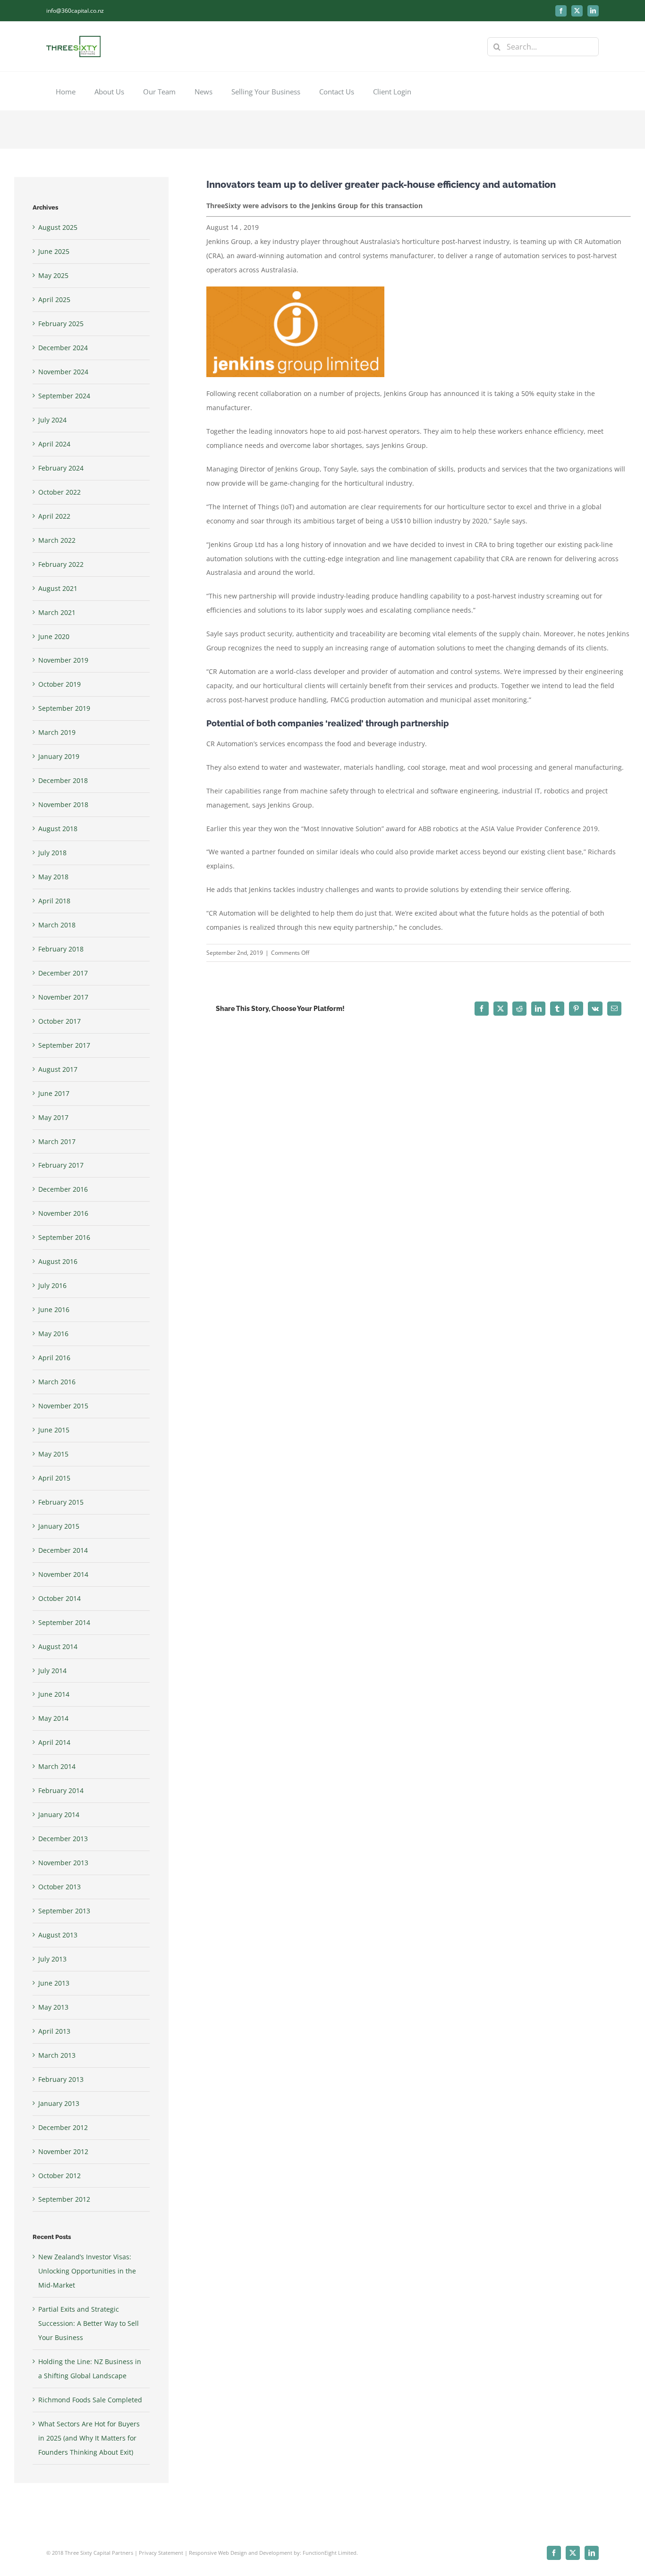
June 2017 (54, 1093)
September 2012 (64, 2199)
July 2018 (52, 853)
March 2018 (57, 925)
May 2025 (53, 275)
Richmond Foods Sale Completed (90, 2400)
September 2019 (64, 708)
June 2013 (54, 1983)
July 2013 (52, 1959)
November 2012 (63, 2151)
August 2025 (58, 227)
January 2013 (59, 2103)
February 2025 (61, 324)
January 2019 (59, 756)
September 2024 (64, 396)
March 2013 (57, 2055)
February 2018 (61, 949)
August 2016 (58, 1261)
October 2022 (59, 492)
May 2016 (53, 1334)
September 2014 (64, 1622)
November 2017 (63, 997)
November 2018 (63, 804)
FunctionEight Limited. (330, 2553)
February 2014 (61, 1790)
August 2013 (58, 1935)
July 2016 (52, 1285)
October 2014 (59, 1598)
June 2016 (54, 1309)
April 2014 (54, 1742)
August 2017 (58, 1069)
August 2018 (58, 829)
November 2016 (63, 1213)
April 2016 (54, 1358)
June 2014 (54, 1694)
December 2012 (63, 2127)
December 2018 (63, 780)
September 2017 (64, 1045)
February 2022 (61, 564)
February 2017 (61, 1165)
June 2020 (54, 636)
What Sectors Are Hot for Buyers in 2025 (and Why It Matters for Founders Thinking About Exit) (89, 2438)
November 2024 (63, 372)
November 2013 (63, 1863)
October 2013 (59, 1887)
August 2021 (58, 588)
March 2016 (57, 1382)
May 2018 (53, 877)
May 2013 (53, 2007)
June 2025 (54, 251)
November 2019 (63, 660)
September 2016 (64, 1237)
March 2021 (57, 612)
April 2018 (54, 901)
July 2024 (52, 420)
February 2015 (61, 1502)
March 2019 (57, 732)
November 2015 (63, 1406)
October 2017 (59, 1021)
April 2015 (54, 1478)
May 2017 (53, 1117)
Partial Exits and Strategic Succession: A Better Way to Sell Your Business (89, 2323)
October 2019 (59, 684)
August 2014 (58, 1646)
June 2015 (54, 1430)
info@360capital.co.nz (75, 11)
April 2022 (54, 516)
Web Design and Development (255, 2553)
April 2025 (54, 299)
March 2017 (57, 1141)
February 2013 (61, 2079)
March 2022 (57, 540)
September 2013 (64, 1911)
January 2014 (59, 1814)
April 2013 (54, 2031)
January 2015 (59, 1526)
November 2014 (63, 1574)
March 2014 (57, 1766)
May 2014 (53, 1718)
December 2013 (63, 1839)
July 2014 (52, 1671)
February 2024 (61, 468)
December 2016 (63, 1189)
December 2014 (63, 1550)
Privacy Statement (161, 2553)
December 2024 (63, 348)
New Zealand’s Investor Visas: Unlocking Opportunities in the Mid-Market (87, 2271)
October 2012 (59, 2176)
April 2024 (54, 444)
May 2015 (53, 1454)
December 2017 (63, 973)
